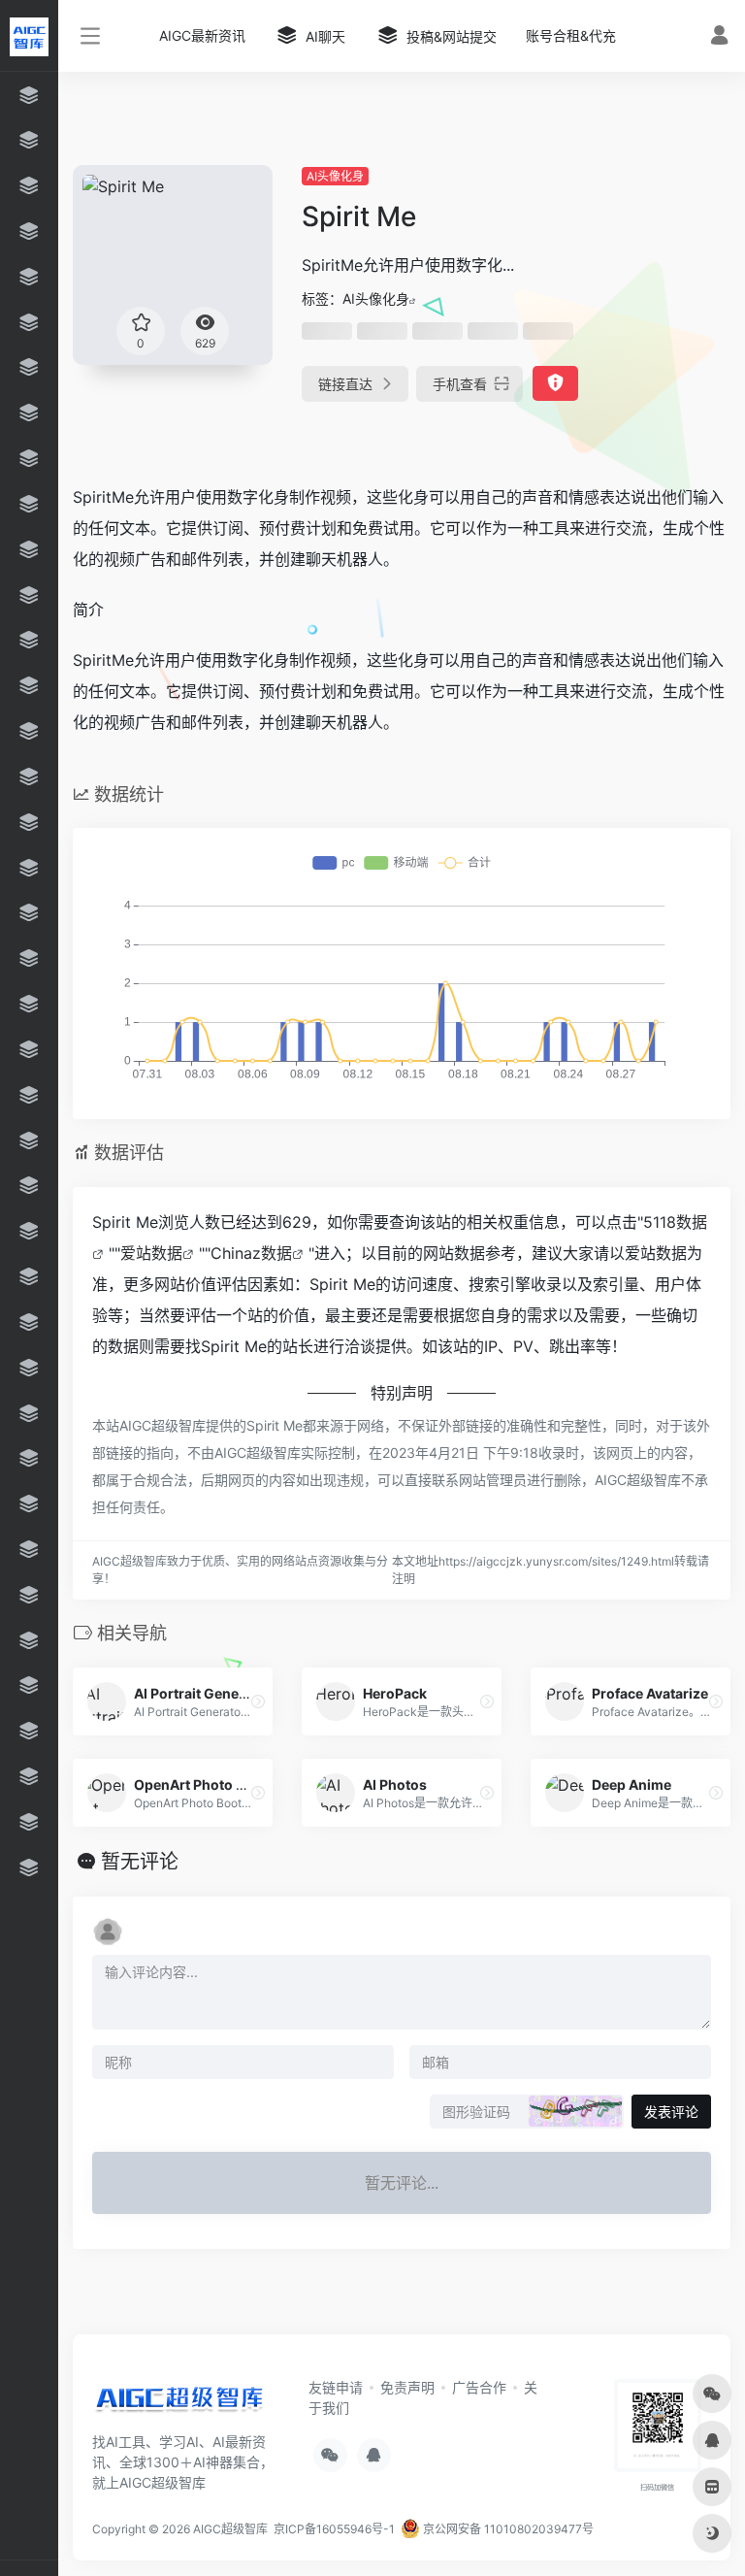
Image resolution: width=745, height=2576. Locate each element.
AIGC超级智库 (230, 2529)
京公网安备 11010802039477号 (507, 2529)
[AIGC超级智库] (179, 2402)
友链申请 (336, 2387)
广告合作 (479, 2387)
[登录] (719, 37)
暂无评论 (140, 1862)
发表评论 (671, 2112)
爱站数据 (151, 1253)
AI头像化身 (335, 176)
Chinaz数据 (251, 1253)
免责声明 (407, 2387)
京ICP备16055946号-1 (333, 2529)
